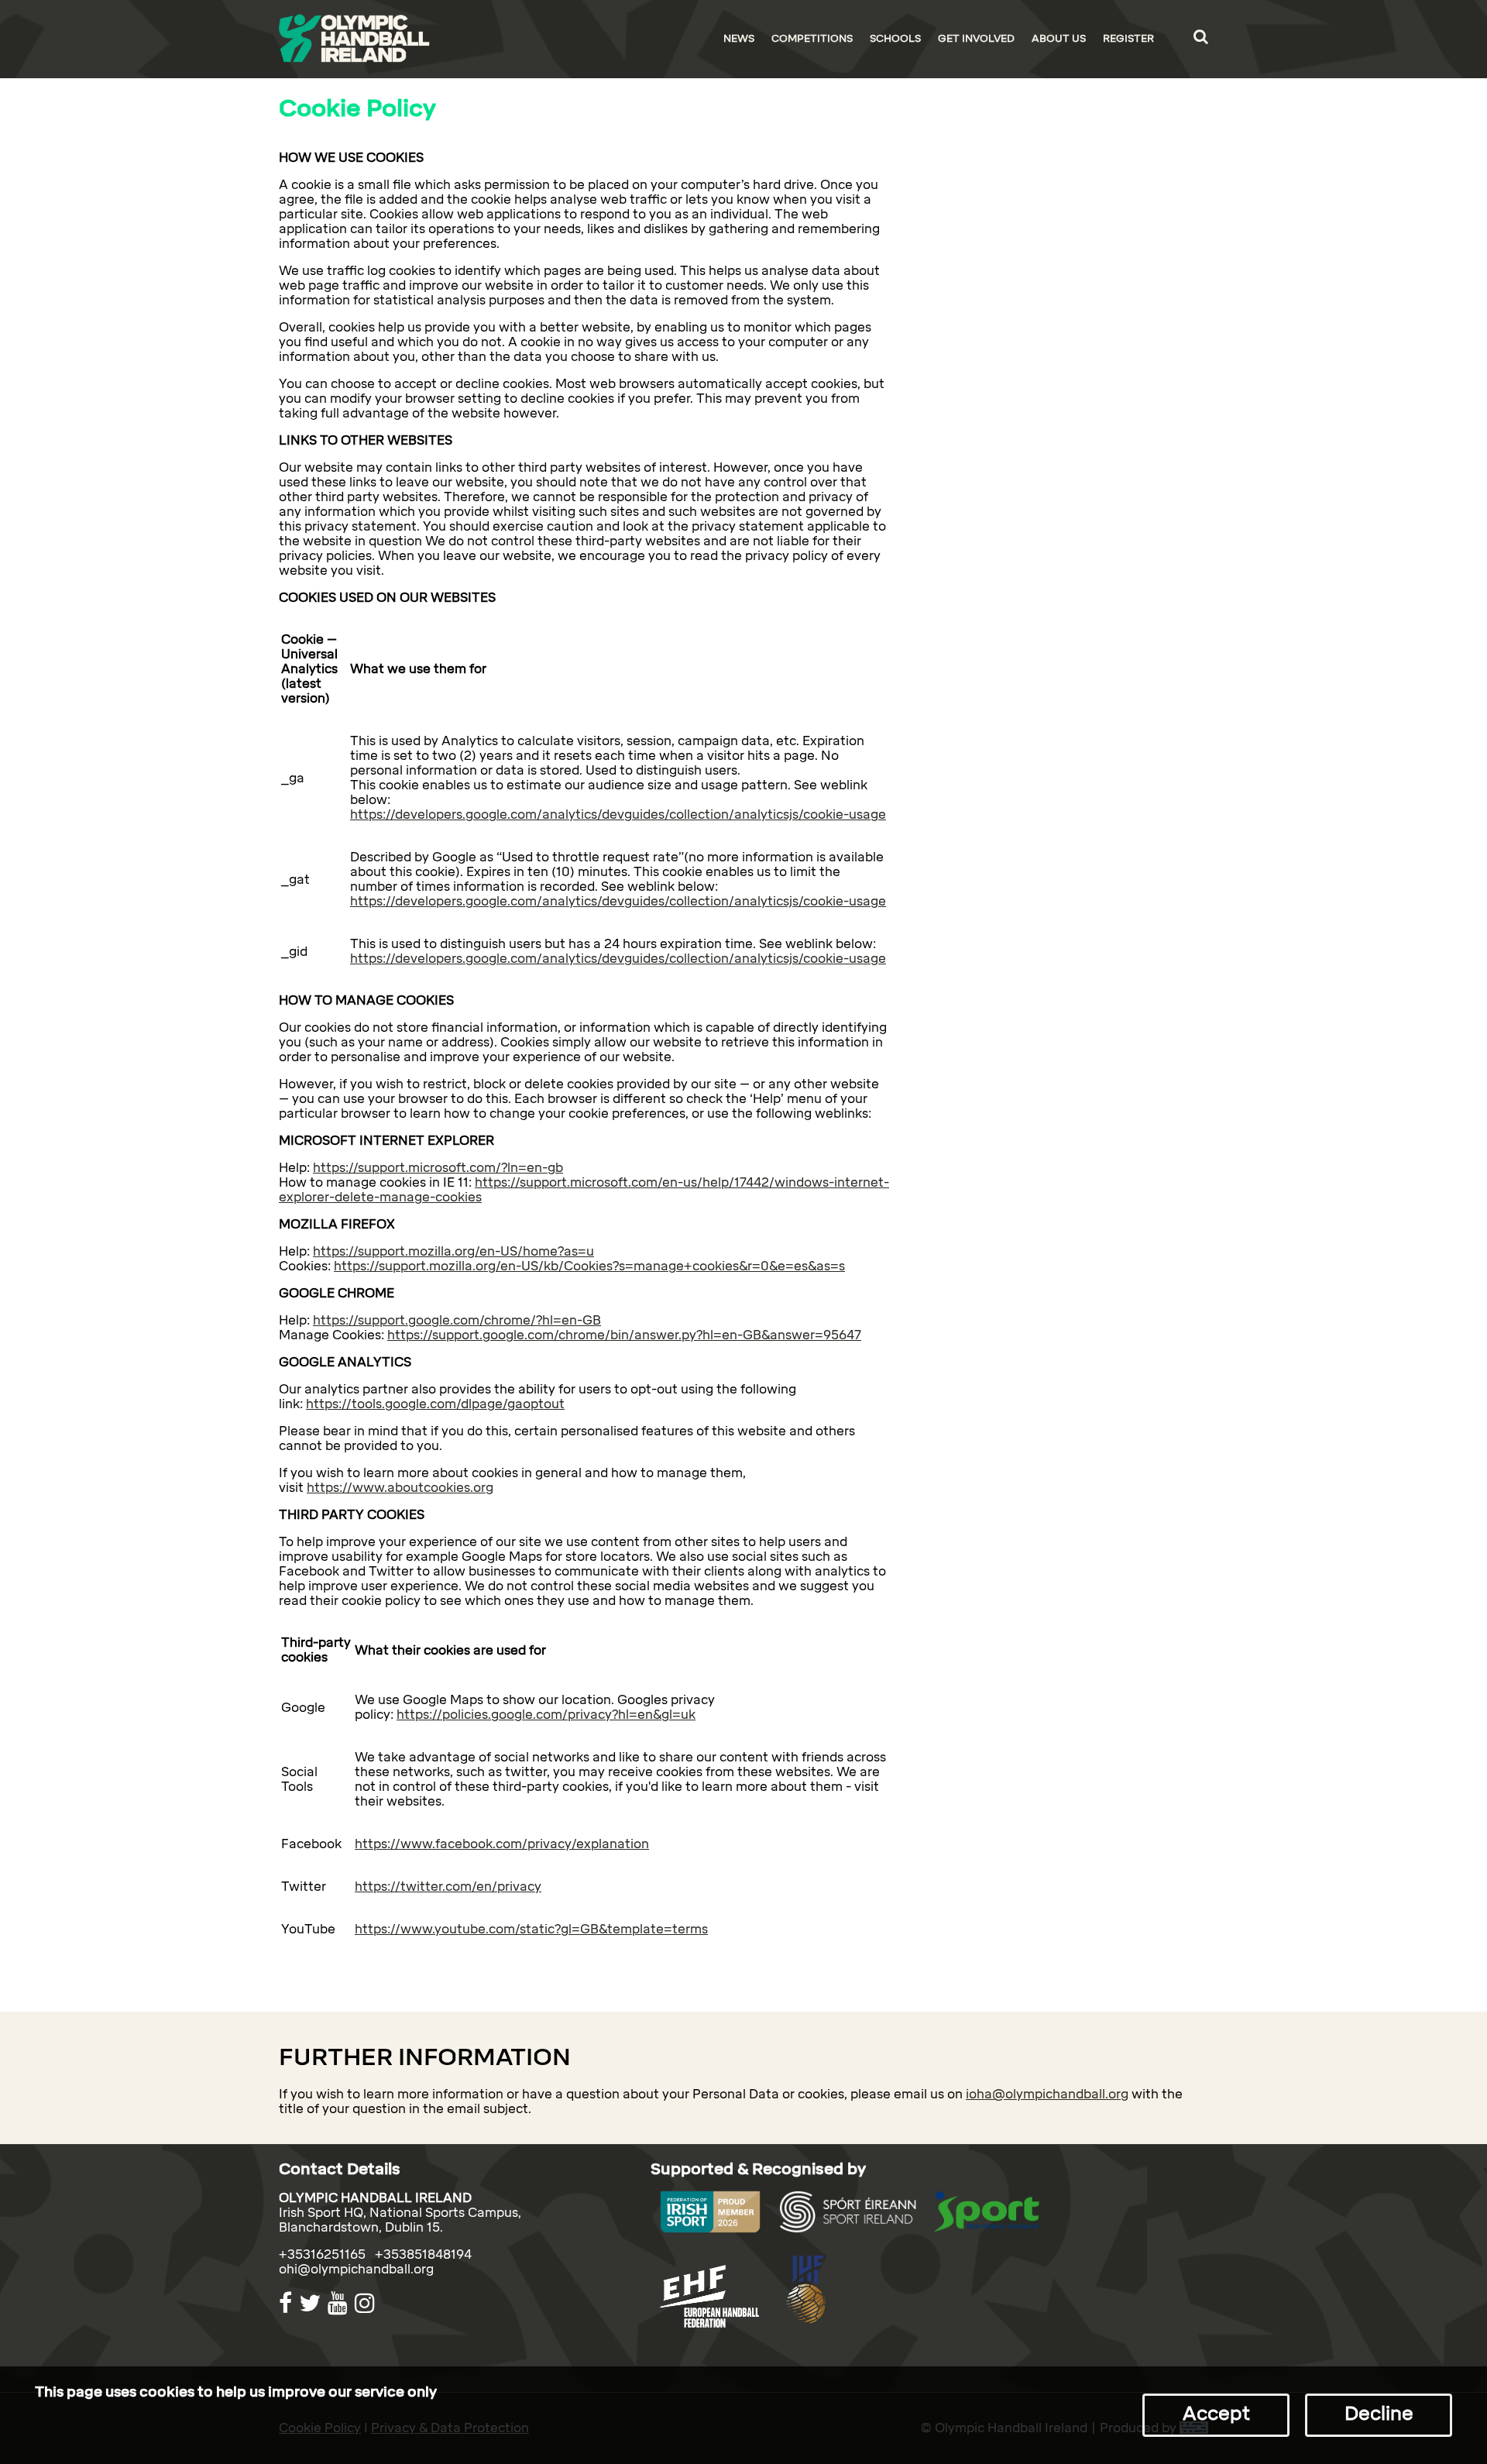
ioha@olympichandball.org (1047, 2094)
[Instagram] (367, 2303)
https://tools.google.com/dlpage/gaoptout (435, 1404)
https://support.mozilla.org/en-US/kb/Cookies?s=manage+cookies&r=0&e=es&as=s (589, 1266)
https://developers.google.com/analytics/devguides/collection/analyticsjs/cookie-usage (618, 814)
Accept (1216, 2413)
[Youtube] (340, 2303)
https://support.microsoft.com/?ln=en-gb (438, 1168)
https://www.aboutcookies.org (400, 1488)
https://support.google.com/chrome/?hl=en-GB (457, 1320)
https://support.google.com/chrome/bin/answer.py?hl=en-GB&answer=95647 (624, 1335)
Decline (1379, 2413)
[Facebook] (287, 2303)
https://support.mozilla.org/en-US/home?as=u (453, 1251)
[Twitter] (312, 2303)
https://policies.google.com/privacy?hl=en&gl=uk (546, 1715)
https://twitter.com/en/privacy (448, 1887)
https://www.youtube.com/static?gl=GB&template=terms (531, 1929)
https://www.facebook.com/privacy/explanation (502, 1844)
